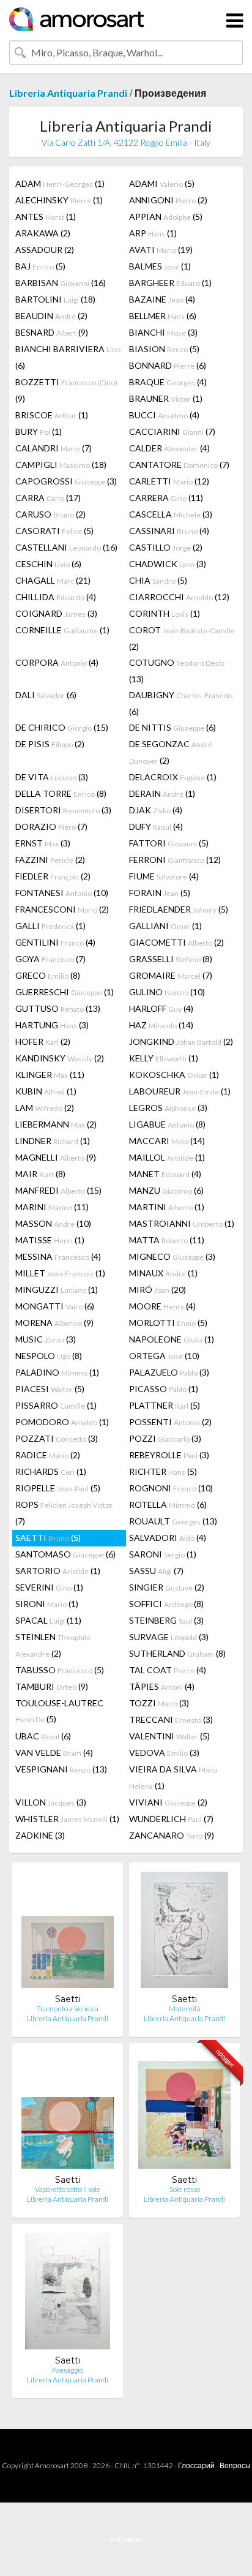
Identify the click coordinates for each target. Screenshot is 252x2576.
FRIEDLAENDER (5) (179, 909)
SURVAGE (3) (169, 1637)
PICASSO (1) (164, 1389)
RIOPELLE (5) (58, 1488)
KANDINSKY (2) (60, 1058)
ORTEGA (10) (164, 1356)
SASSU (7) (156, 1571)
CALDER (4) (169, 448)
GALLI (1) (50, 926)
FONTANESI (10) (62, 893)
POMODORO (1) (62, 1422)
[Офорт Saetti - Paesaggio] (68, 2294)
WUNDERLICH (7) (171, 1819)
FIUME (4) (164, 876)
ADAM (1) (60, 183)
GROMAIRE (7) (171, 975)
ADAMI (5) (162, 183)
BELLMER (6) (163, 316)
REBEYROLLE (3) (169, 1455)
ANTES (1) (46, 217)
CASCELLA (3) (171, 514)
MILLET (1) (60, 1273)
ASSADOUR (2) (45, 250)
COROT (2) (182, 638)
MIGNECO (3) (172, 1256)
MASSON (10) (53, 1223)
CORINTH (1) (165, 613)
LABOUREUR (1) (180, 1091)
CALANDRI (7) (54, 448)
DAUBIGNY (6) (181, 703)
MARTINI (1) (167, 1207)
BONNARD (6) (168, 365)
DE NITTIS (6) (172, 727)
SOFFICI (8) (166, 1604)
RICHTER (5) (163, 1471)
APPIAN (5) (166, 217)
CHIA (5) (158, 580)
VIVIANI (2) (168, 1802)
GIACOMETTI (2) (176, 942)
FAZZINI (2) (50, 860)
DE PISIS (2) (50, 744)
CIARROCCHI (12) (179, 597)
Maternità (185, 2009)
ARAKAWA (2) (43, 233)
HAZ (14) (161, 1025)
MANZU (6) (166, 1190)
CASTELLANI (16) (66, 547)
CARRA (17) (48, 498)
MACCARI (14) (167, 1141)
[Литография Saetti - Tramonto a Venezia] (68, 1933)
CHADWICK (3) (168, 564)
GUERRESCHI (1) (65, 992)
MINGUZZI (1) (57, 1290)
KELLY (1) (164, 1058)
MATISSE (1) (50, 1240)
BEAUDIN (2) (51, 316)
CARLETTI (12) (169, 481)
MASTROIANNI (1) (182, 1223)
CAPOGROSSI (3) (66, 481)
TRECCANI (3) (171, 1719)
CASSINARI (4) (169, 531)
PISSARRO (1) (56, 1405)
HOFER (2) (43, 1041)
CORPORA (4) (57, 662)
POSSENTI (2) (170, 1422)
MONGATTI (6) (55, 1306)
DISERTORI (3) (63, 810)
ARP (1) (153, 233)
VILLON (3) (51, 1802)
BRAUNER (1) (166, 398)
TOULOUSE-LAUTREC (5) (59, 1711)
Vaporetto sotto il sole (68, 2189)
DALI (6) (46, 695)
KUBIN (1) (46, 1091)
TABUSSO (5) (60, 1670)
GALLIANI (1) (165, 926)
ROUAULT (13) (173, 1521)
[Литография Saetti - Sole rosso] (184, 2113)
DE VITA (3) (52, 777)
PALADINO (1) (57, 1372)
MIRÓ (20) (157, 1290)
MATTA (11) (167, 1240)
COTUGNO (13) (177, 671)
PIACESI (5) (50, 1389)
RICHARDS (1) (51, 1471)
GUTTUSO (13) (58, 1008)
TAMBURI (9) (52, 1686)
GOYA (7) (50, 959)
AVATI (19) (161, 250)
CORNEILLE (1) (62, 630)
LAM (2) (45, 1108)
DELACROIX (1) (173, 777)
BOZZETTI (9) (66, 390)
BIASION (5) (164, 349)
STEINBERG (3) (166, 1620)
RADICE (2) (48, 1455)
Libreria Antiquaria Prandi (68, 93)
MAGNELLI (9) (56, 1157)
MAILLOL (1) (167, 1157)
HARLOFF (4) (161, 1008)
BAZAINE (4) (162, 299)
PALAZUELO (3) (169, 1372)
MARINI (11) (52, 1207)
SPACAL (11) (48, 1620)
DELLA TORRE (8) (61, 793)
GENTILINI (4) (55, 942)
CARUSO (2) (50, 514)
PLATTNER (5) (165, 1405)
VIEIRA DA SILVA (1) (173, 1777)
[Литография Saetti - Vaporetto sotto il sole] (68, 2113)
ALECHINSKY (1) (59, 200)
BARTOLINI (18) (55, 299)
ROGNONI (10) (171, 1488)
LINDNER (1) (53, 1141)
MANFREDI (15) (58, 1190)
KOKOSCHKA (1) (174, 1075)
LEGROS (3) (168, 1108)
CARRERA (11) (166, 498)
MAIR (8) (40, 1174)
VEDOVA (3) (164, 1753)
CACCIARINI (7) (172, 431)
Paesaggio (68, 2370)
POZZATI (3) (57, 1438)
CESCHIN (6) (48, 564)
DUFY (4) (156, 827)
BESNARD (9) (52, 332)
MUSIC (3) (46, 1339)
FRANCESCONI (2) (62, 909)
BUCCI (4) (164, 415)
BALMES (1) (160, 266)
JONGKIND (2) (181, 1041)
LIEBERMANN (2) (56, 1124)
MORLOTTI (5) (168, 1323)
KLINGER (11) (50, 1075)
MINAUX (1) (163, 1273)
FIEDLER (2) (53, 876)
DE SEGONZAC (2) (171, 752)
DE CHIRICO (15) (62, 727)
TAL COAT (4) (168, 1670)
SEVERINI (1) (49, 1587)
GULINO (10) (167, 992)
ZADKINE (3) (40, 1835)
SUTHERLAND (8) (177, 1653)
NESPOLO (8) (49, 1356)
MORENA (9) (54, 1323)
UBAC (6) (43, 1736)
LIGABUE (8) (167, 1124)
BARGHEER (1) (170, 283)
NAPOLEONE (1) (172, 1339)
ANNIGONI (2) (168, 200)
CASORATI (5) (54, 531)
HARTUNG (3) (52, 1025)
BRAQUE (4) (168, 382)
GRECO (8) (48, 975)
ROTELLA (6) (168, 1505)
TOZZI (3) (159, 1703)
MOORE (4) (162, 1306)
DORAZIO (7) (51, 827)
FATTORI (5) (169, 843)
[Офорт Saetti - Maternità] (184, 1933)
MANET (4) (165, 1174)
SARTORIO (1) (58, 1571)
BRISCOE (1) (52, 415)
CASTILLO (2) (166, 547)
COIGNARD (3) (56, 613)
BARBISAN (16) (61, 283)
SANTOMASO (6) (65, 1554)
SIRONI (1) (47, 1604)
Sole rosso (185, 2189)
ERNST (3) (43, 843)
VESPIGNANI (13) (61, 1769)
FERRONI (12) (175, 860)
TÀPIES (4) (162, 1686)
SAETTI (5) (48, 1538)
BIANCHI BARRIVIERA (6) (68, 357)
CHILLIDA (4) (56, 597)
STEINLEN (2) (53, 1645)
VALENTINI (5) (169, 1736)
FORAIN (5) (160, 893)
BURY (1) (39, 431)
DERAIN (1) (162, 793)
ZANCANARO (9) (172, 1835)
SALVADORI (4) (168, 1538)
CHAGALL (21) (53, 580)
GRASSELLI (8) (171, 959)
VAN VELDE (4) (54, 1753)
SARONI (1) (163, 1554)
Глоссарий (196, 2465)
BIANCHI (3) (163, 332)
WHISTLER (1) (67, 1819)
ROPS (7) (64, 1513)
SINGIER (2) (167, 1587)
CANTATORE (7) (179, 465)
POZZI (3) (165, 1438)
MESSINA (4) (58, 1256)
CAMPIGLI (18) (61, 465)
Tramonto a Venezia (68, 2009)
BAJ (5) (40, 266)
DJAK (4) (156, 810)
